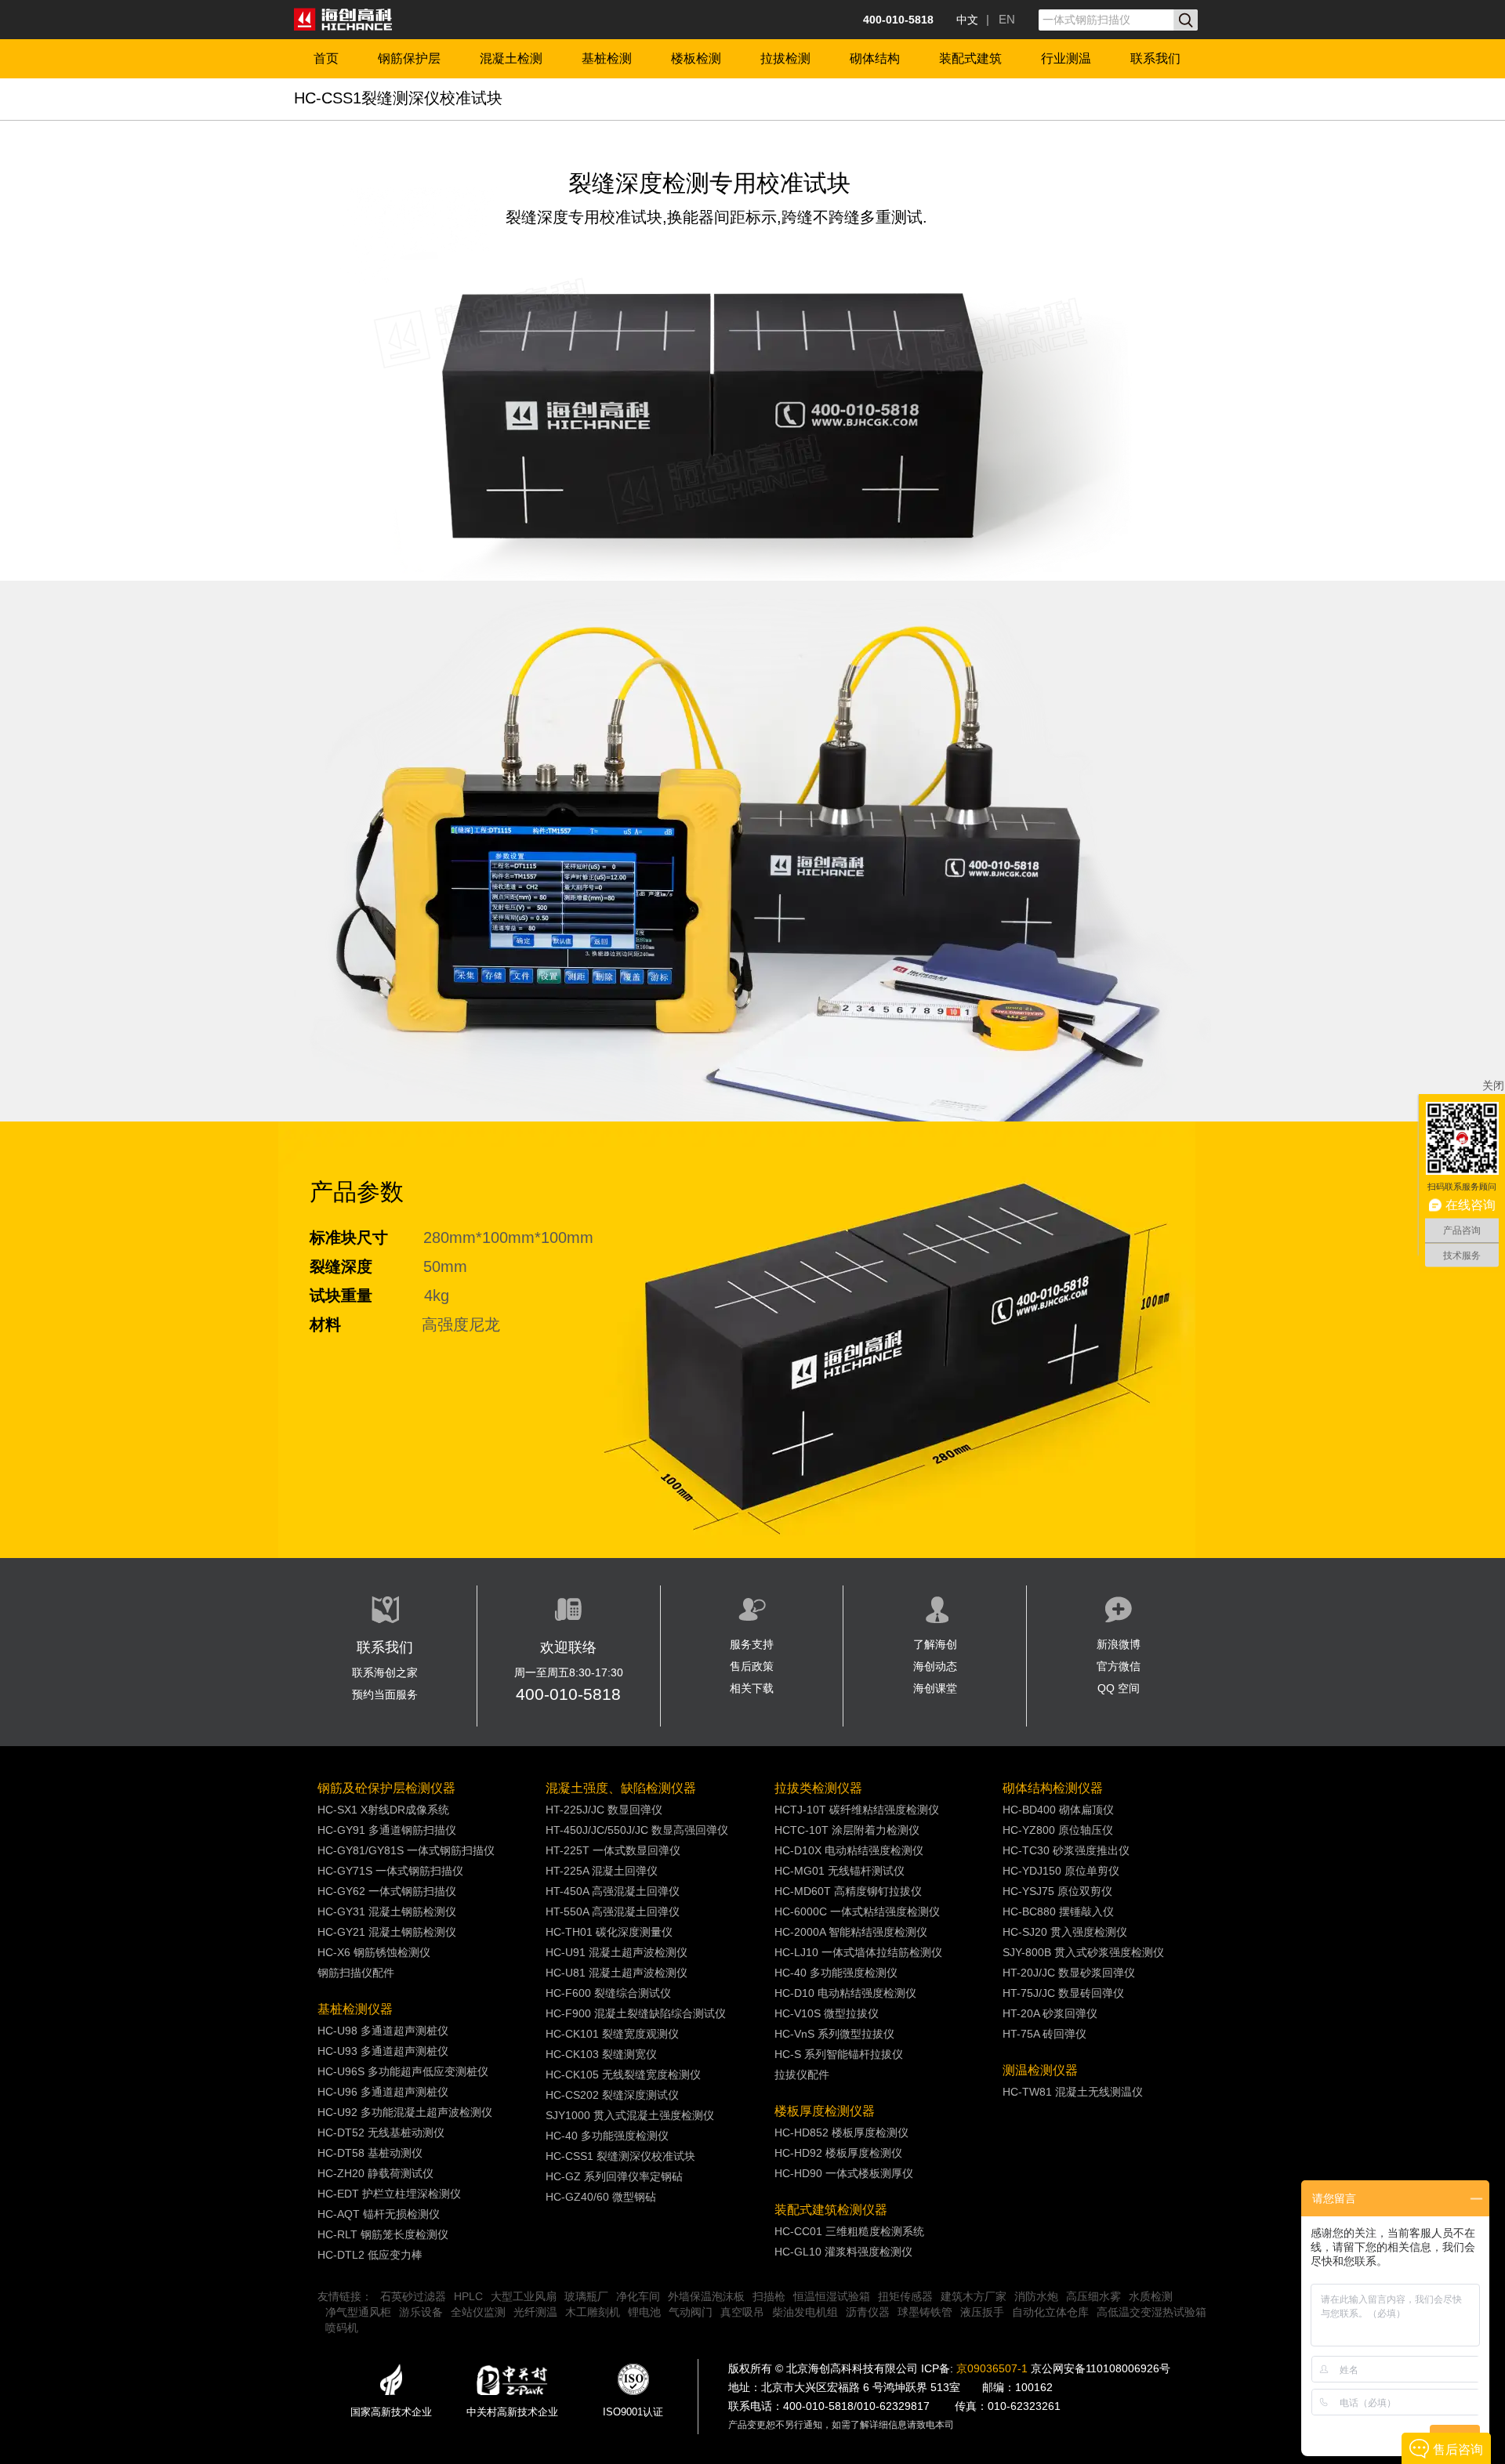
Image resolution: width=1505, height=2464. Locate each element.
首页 (326, 58)
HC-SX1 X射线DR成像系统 (383, 1810)
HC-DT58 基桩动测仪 (370, 2153)
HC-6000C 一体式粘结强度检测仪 (857, 1911)
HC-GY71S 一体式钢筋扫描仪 (390, 1871)
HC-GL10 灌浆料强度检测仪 (843, 2252)
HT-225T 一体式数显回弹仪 (613, 1850)
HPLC (468, 2296)
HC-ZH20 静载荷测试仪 (375, 2173)
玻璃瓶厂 (586, 2296)
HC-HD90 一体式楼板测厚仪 (844, 2173)
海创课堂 (935, 1688)
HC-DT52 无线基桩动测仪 (381, 2132)
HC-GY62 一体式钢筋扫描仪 (387, 1891)
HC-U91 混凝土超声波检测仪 (617, 1952)
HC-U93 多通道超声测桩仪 (383, 2051)
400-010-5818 (568, 1694)
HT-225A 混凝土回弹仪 (602, 1871)
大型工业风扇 (524, 2296)
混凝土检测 (511, 58)
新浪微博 (1119, 1644)
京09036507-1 (992, 2368)
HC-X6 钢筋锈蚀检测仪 (374, 1952)
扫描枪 (769, 2296)
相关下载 (752, 1688)
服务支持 (752, 1644)
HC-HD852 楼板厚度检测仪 (841, 2132)
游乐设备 (421, 2312)
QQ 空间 (1119, 1688)
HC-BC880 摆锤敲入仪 (1058, 1911)
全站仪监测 (478, 2312)
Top (1466, 1424)
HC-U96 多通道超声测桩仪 (383, 2092)
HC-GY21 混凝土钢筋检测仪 (387, 1932)
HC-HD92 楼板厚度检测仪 (838, 2153)
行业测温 (1066, 58)
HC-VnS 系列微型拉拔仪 (834, 2034)
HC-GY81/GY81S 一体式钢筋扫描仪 (406, 1850)
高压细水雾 (1093, 2296)
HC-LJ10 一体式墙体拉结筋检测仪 (858, 1952)
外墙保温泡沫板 (706, 2296)
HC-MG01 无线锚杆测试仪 (840, 1871)
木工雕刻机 (593, 2312)
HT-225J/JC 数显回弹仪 (604, 1810)
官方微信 (1119, 1666)
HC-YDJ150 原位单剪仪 (1061, 1871)
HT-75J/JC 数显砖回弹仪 (1063, 1993)
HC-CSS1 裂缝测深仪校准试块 (620, 2156)
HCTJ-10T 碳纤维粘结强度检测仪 (857, 1810)
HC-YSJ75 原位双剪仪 (1057, 1891)
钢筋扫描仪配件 (356, 1973)
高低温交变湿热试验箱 (1151, 2312)
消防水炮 (1036, 2296)
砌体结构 (875, 58)
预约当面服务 (385, 1694)
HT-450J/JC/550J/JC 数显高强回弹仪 (637, 1830)
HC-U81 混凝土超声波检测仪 (617, 1973)
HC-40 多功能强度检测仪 (607, 2136)
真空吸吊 (742, 2312)
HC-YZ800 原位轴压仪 (1058, 1830)
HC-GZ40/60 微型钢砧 (601, 2197)
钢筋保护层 (409, 58)
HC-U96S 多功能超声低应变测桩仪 (403, 2071)
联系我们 (1155, 58)
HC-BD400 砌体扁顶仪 (1058, 1810)
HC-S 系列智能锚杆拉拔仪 (839, 2054)
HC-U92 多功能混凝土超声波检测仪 (405, 2112)
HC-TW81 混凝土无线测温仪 (1073, 2092)
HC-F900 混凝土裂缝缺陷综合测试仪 (636, 2013)
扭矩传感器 (905, 2296)
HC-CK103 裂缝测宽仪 (601, 2054)
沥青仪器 (868, 2312)
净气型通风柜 (358, 2312)
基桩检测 (607, 58)
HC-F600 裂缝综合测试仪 (608, 1993)
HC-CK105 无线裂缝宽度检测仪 (623, 2074)
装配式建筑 (970, 58)
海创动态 (935, 1666)
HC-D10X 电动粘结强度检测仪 (849, 1850)
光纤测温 (535, 2312)
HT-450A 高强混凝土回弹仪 (613, 1891)
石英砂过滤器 (413, 2296)
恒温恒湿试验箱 (832, 2296)
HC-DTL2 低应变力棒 (370, 2255)
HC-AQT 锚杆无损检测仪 (379, 2214)
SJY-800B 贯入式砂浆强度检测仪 (1083, 1952)
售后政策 (752, 1666)
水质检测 (1151, 2296)
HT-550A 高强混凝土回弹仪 (613, 1911)
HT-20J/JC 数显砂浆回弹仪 (1069, 1973)
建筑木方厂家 (974, 2296)
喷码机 (342, 2328)
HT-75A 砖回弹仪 (1044, 2034)
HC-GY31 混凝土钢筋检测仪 (387, 1911)
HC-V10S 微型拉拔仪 (827, 2013)
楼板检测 (696, 58)
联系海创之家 (385, 1672)
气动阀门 (691, 2312)
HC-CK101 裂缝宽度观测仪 (612, 2034)
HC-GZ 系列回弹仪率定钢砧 (614, 2176)
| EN (1001, 19)
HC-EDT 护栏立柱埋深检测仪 (389, 2194)
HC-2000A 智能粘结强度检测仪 (851, 1932)
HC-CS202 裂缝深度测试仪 (612, 2095)
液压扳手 (982, 2312)
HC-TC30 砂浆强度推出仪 (1066, 1850)
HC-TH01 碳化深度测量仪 (609, 1932)
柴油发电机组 (805, 2312)
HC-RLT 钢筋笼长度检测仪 (383, 2234)
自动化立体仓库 (1050, 2312)
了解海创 (935, 1644)
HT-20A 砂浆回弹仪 (1050, 2013)
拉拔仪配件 (802, 2074)
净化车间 (638, 2296)
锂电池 (644, 2312)
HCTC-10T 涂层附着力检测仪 (847, 1830)
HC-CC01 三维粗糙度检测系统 (849, 2231)
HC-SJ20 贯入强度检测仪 (1065, 1932)
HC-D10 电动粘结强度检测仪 (845, 1993)
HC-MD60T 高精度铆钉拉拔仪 (848, 1891)
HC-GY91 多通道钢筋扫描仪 (387, 1830)
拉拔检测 (785, 58)
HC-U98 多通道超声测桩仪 (383, 2031)
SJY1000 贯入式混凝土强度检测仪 (630, 2115)
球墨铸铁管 (925, 2312)
